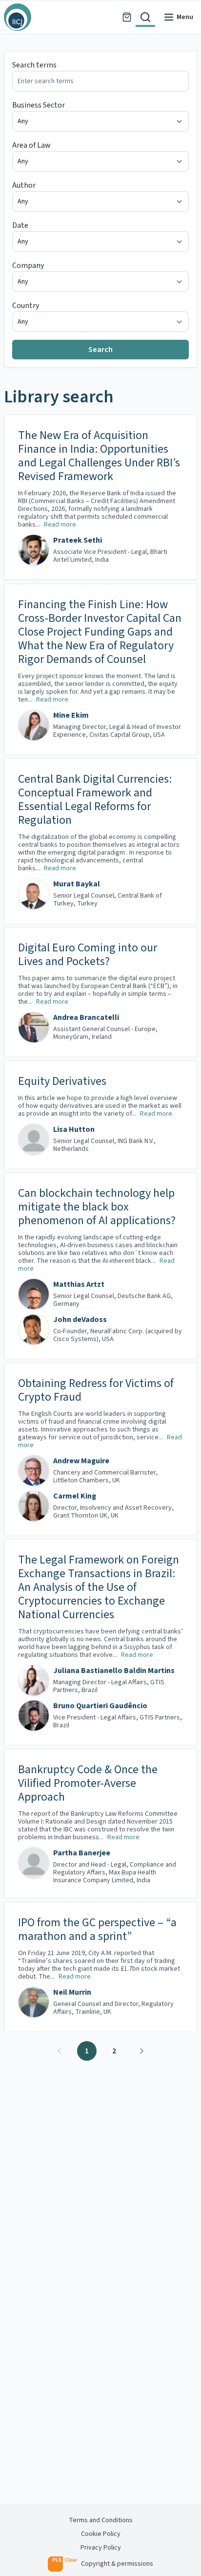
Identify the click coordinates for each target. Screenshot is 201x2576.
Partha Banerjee (82, 1853)
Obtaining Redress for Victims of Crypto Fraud (96, 1390)
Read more (60, 525)
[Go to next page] (141, 2051)
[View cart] (127, 17)
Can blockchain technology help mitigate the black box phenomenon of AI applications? (97, 1207)
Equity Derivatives (62, 1081)
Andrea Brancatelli (86, 1017)
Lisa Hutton (74, 1129)
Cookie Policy (101, 2534)
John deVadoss (80, 1320)
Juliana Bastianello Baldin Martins (114, 1671)
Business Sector (39, 105)
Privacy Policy (101, 2548)
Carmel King (75, 1496)
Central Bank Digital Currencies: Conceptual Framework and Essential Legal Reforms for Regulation (95, 800)
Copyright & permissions (117, 2564)
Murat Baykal (77, 884)
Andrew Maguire (81, 1461)
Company (28, 265)
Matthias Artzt (79, 1284)
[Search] (145, 17)
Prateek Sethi (78, 540)
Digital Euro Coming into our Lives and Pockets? (88, 955)
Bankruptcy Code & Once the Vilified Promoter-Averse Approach (88, 1783)
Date (20, 225)
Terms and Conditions (101, 2520)
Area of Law (31, 145)
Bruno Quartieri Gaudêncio (100, 1706)
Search (100, 350)
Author (24, 185)
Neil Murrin (72, 1992)
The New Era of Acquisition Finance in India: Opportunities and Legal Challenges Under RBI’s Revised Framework (99, 456)
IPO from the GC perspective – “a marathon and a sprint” (97, 1930)
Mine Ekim (71, 715)
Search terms (34, 65)
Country (26, 306)
